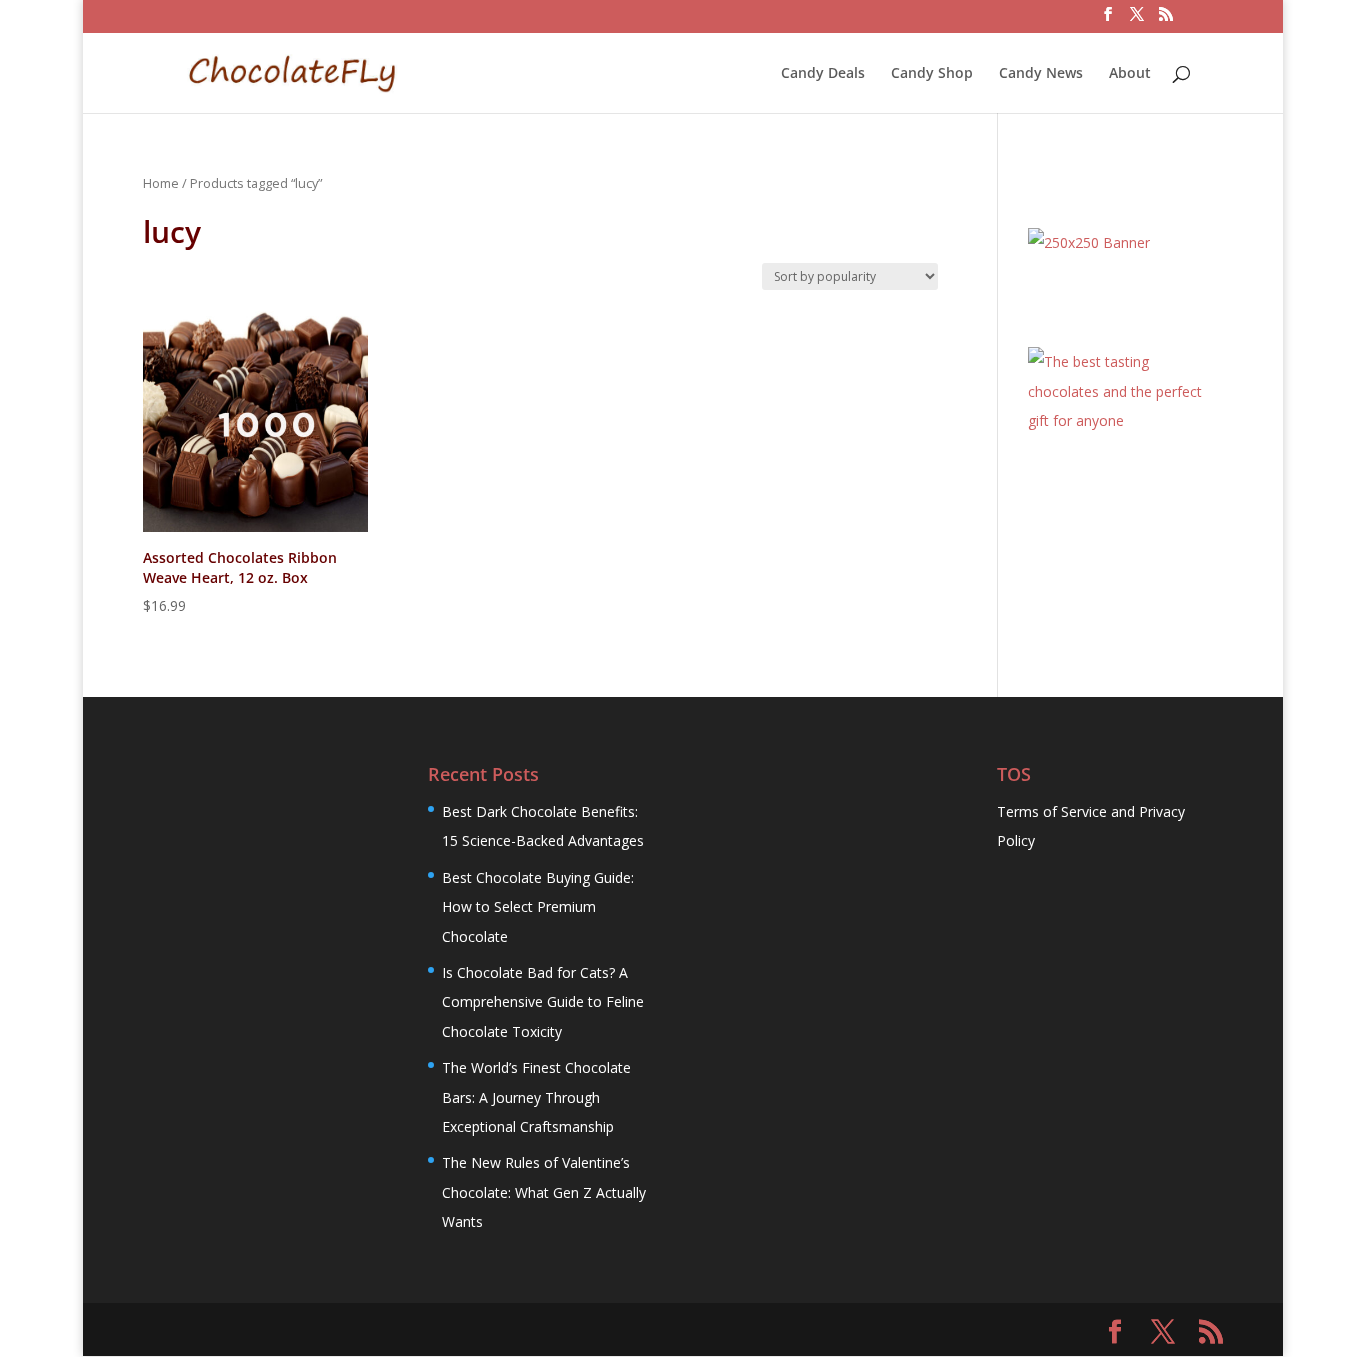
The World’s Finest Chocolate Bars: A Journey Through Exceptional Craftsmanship (536, 1097)
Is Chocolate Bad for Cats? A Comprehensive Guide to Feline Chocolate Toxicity (543, 1002)
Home (161, 183)
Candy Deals (823, 74)
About (1130, 74)
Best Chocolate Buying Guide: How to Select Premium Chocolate (538, 907)
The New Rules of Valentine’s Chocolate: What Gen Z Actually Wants (544, 1192)
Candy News (1041, 74)
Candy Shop (932, 74)
